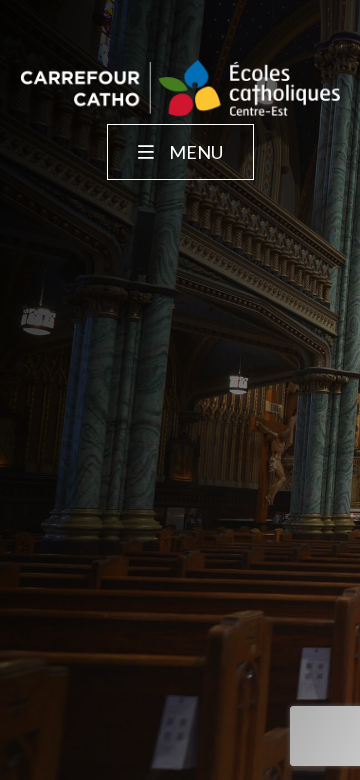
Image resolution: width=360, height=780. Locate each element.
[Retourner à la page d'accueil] (180, 89)
